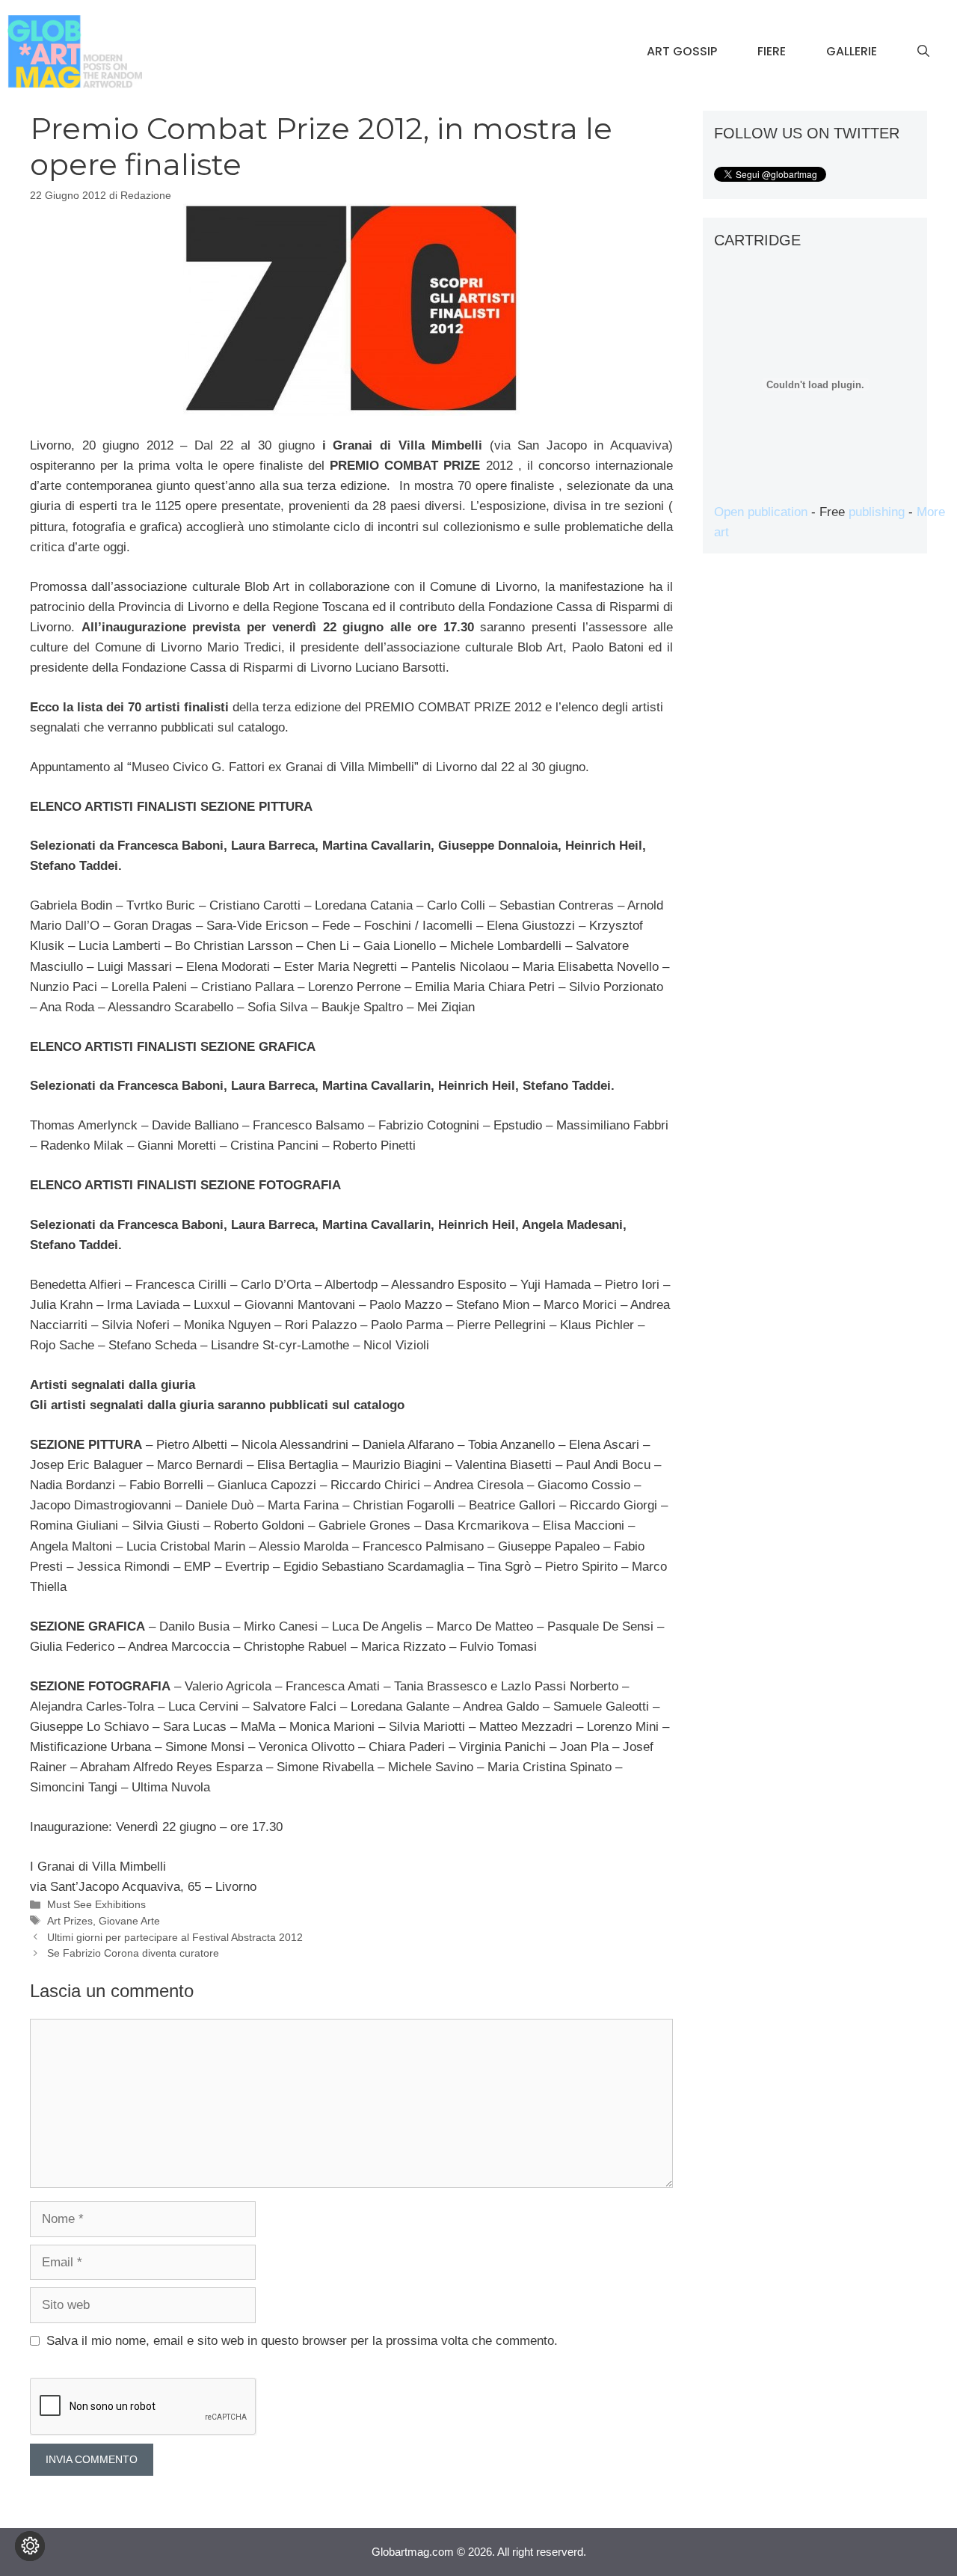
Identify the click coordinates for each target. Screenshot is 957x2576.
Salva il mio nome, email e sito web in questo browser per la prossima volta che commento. (302, 2341)
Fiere (772, 51)
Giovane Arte (129, 1921)
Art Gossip (682, 51)
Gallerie (852, 51)
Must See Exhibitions (96, 1904)
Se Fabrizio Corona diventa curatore (133, 1953)
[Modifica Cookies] (30, 2546)
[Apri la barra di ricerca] (923, 52)
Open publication (761, 512)
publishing (877, 512)
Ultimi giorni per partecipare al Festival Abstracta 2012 (175, 1937)
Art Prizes (70, 1921)
